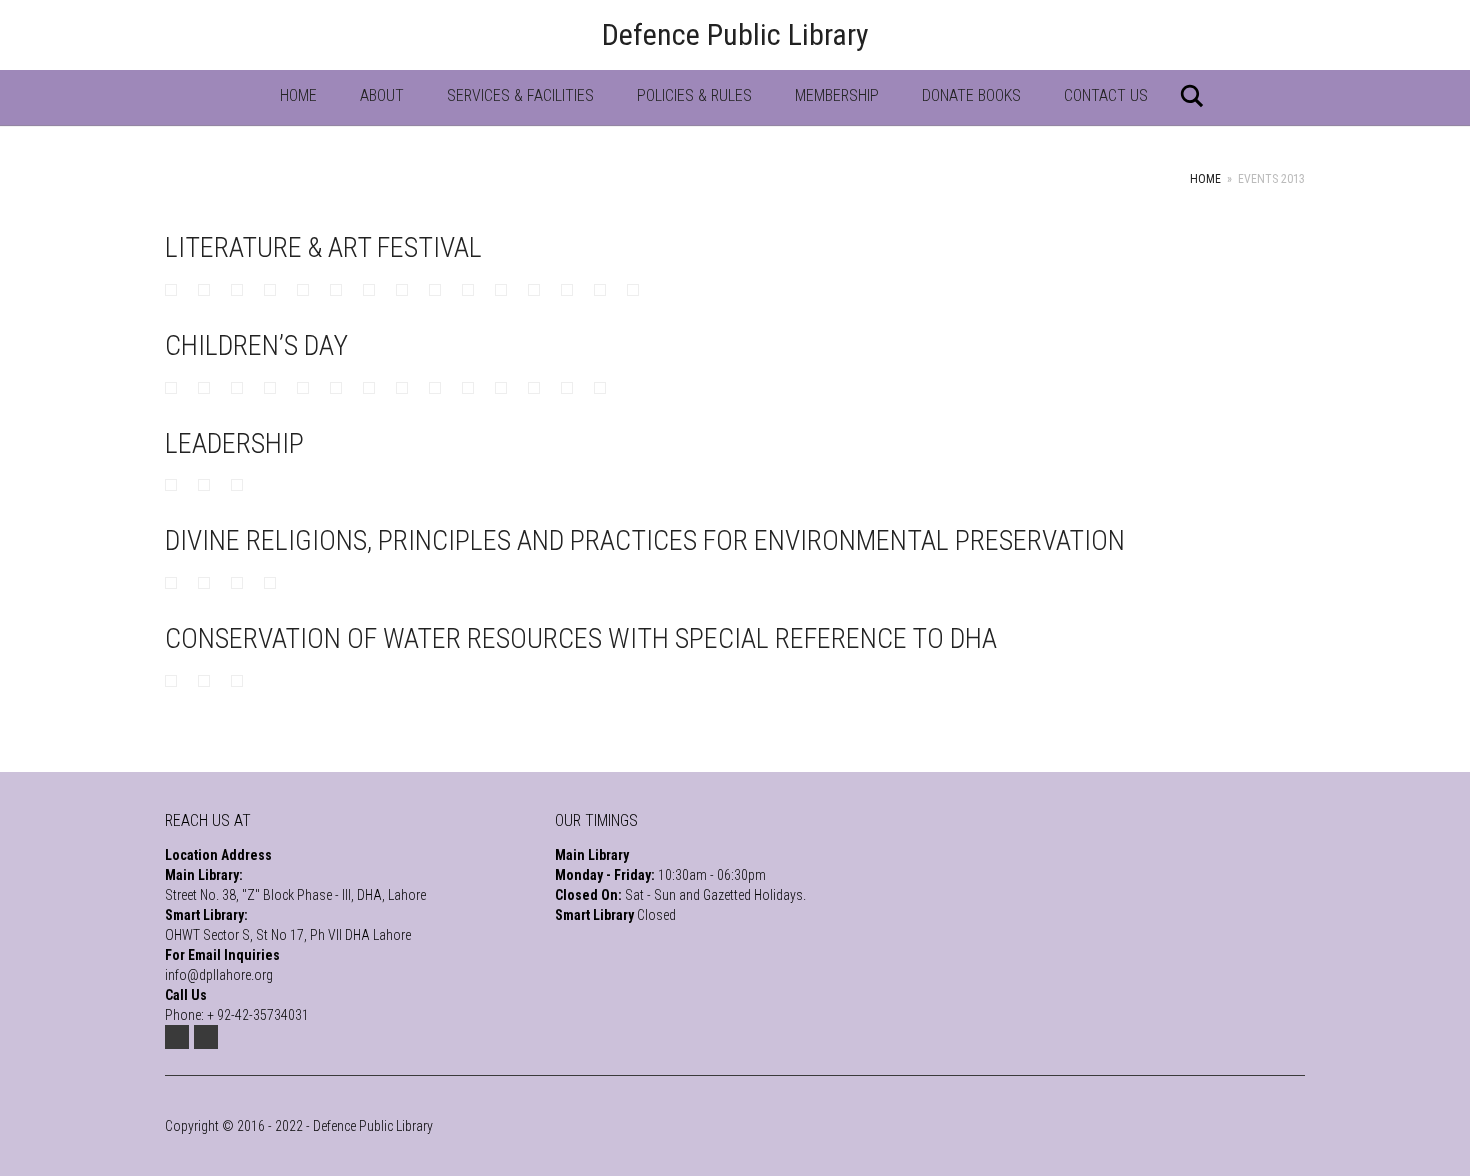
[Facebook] (206, 1037)
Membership (837, 95)
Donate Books (971, 95)
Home (298, 95)
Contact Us (1106, 95)
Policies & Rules (694, 95)
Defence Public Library (735, 34)
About (382, 95)
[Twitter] (177, 1037)
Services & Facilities (520, 95)
